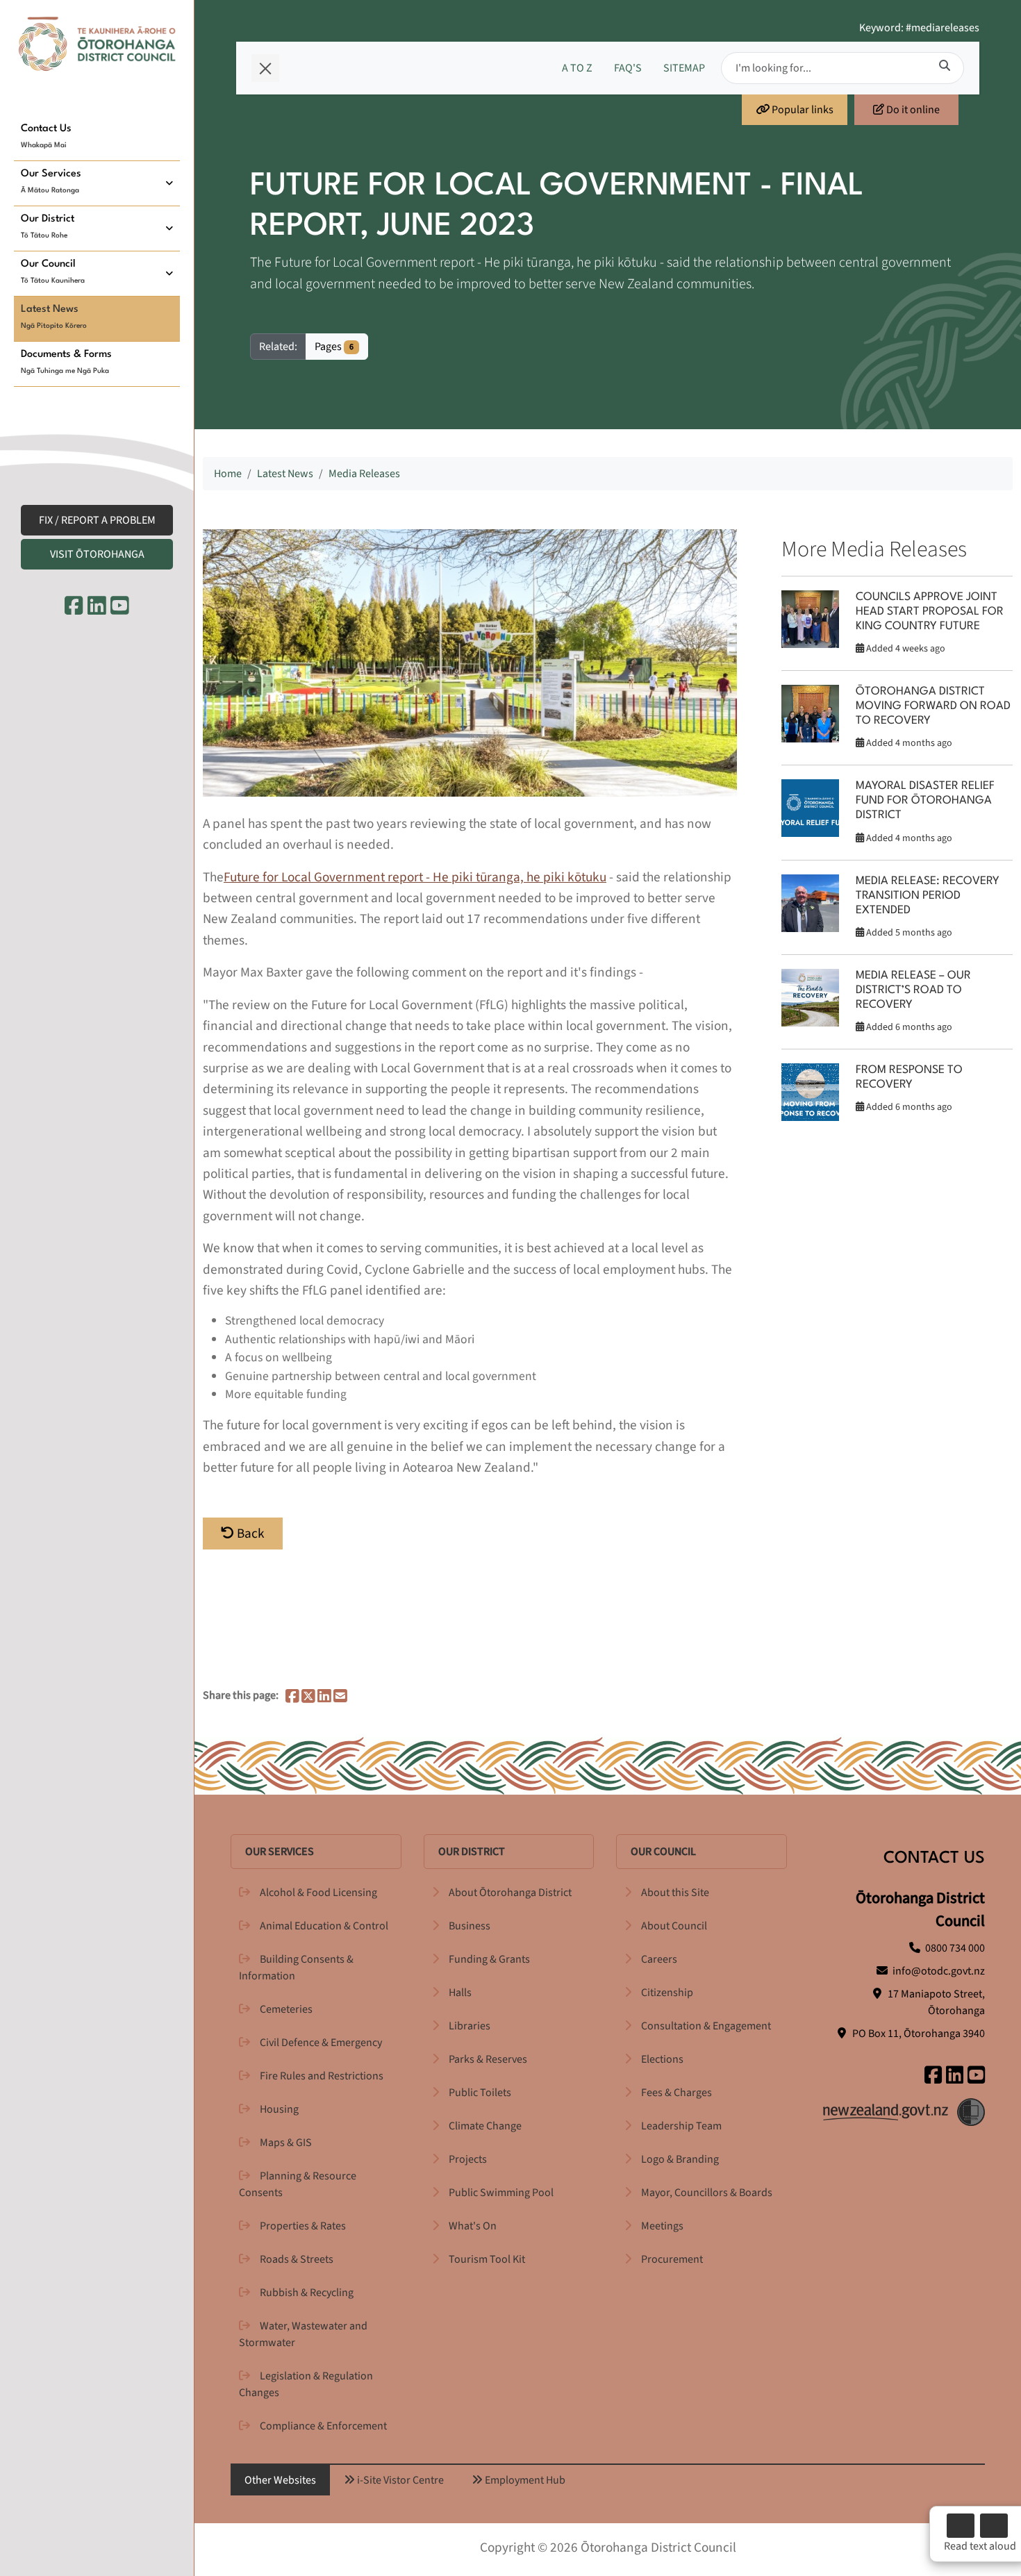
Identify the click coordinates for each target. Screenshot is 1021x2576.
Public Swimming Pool (501, 2193)
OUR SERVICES (280, 1852)
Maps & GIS (286, 2143)
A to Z (577, 68)
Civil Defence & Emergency (321, 2043)
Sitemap (684, 68)
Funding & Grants (489, 1959)
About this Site (675, 1893)
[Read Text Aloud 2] (994, 2526)
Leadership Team (681, 2126)
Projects (468, 2159)
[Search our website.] (945, 66)
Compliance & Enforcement (323, 2426)
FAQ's (628, 68)
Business (470, 1926)
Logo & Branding (680, 2159)
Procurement (672, 2259)
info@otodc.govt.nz (939, 1971)
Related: (278, 347)
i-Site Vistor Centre (399, 2480)
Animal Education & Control (324, 1926)
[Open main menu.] (265, 68)
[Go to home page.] (97, 44)
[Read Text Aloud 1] (961, 2526)
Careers (659, 1959)
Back (249, 1534)
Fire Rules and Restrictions (322, 2076)
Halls (460, 1993)
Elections (662, 2059)
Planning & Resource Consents (298, 2184)
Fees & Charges (676, 2093)
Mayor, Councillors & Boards (707, 2193)
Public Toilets (480, 2093)
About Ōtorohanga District (510, 1893)
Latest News (285, 474)
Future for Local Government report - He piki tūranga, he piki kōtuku (415, 877)
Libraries (470, 2026)
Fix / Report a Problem (97, 520)
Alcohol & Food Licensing (318, 1893)
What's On (473, 2226)
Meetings (662, 2226)
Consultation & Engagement (706, 2026)
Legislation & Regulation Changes (306, 2384)
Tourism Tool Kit (487, 2259)
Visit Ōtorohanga (97, 554)
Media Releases (364, 474)
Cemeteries (286, 2009)
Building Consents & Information (296, 1968)
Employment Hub (524, 2480)
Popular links (802, 110)
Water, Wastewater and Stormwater (303, 2334)
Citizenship (667, 1993)
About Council (674, 1926)
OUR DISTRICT (472, 1852)
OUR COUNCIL (663, 1852)
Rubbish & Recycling (307, 2293)
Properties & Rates (303, 2226)
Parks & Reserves (488, 2059)
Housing (279, 2109)
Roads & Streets (297, 2259)
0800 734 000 (955, 1948)
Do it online (912, 110)
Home (228, 474)
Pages (334, 347)
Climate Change (485, 2126)
